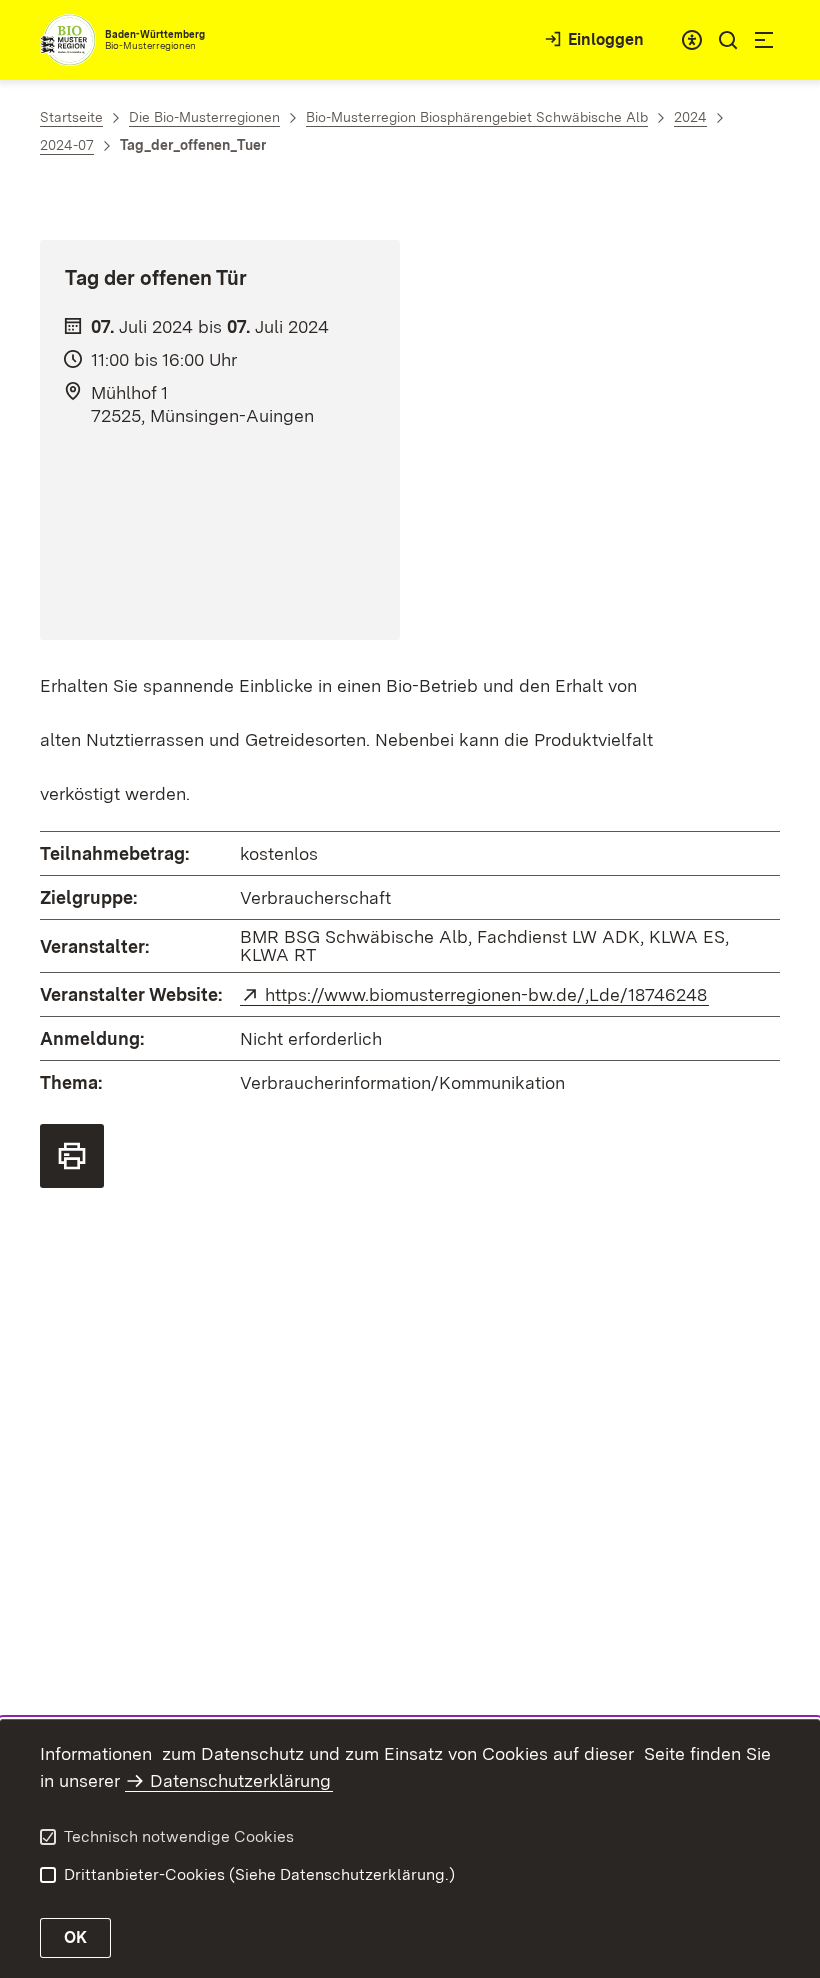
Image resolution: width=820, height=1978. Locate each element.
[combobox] (692, 40)
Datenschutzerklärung (240, 1780)
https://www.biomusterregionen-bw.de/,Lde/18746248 (487, 994)
